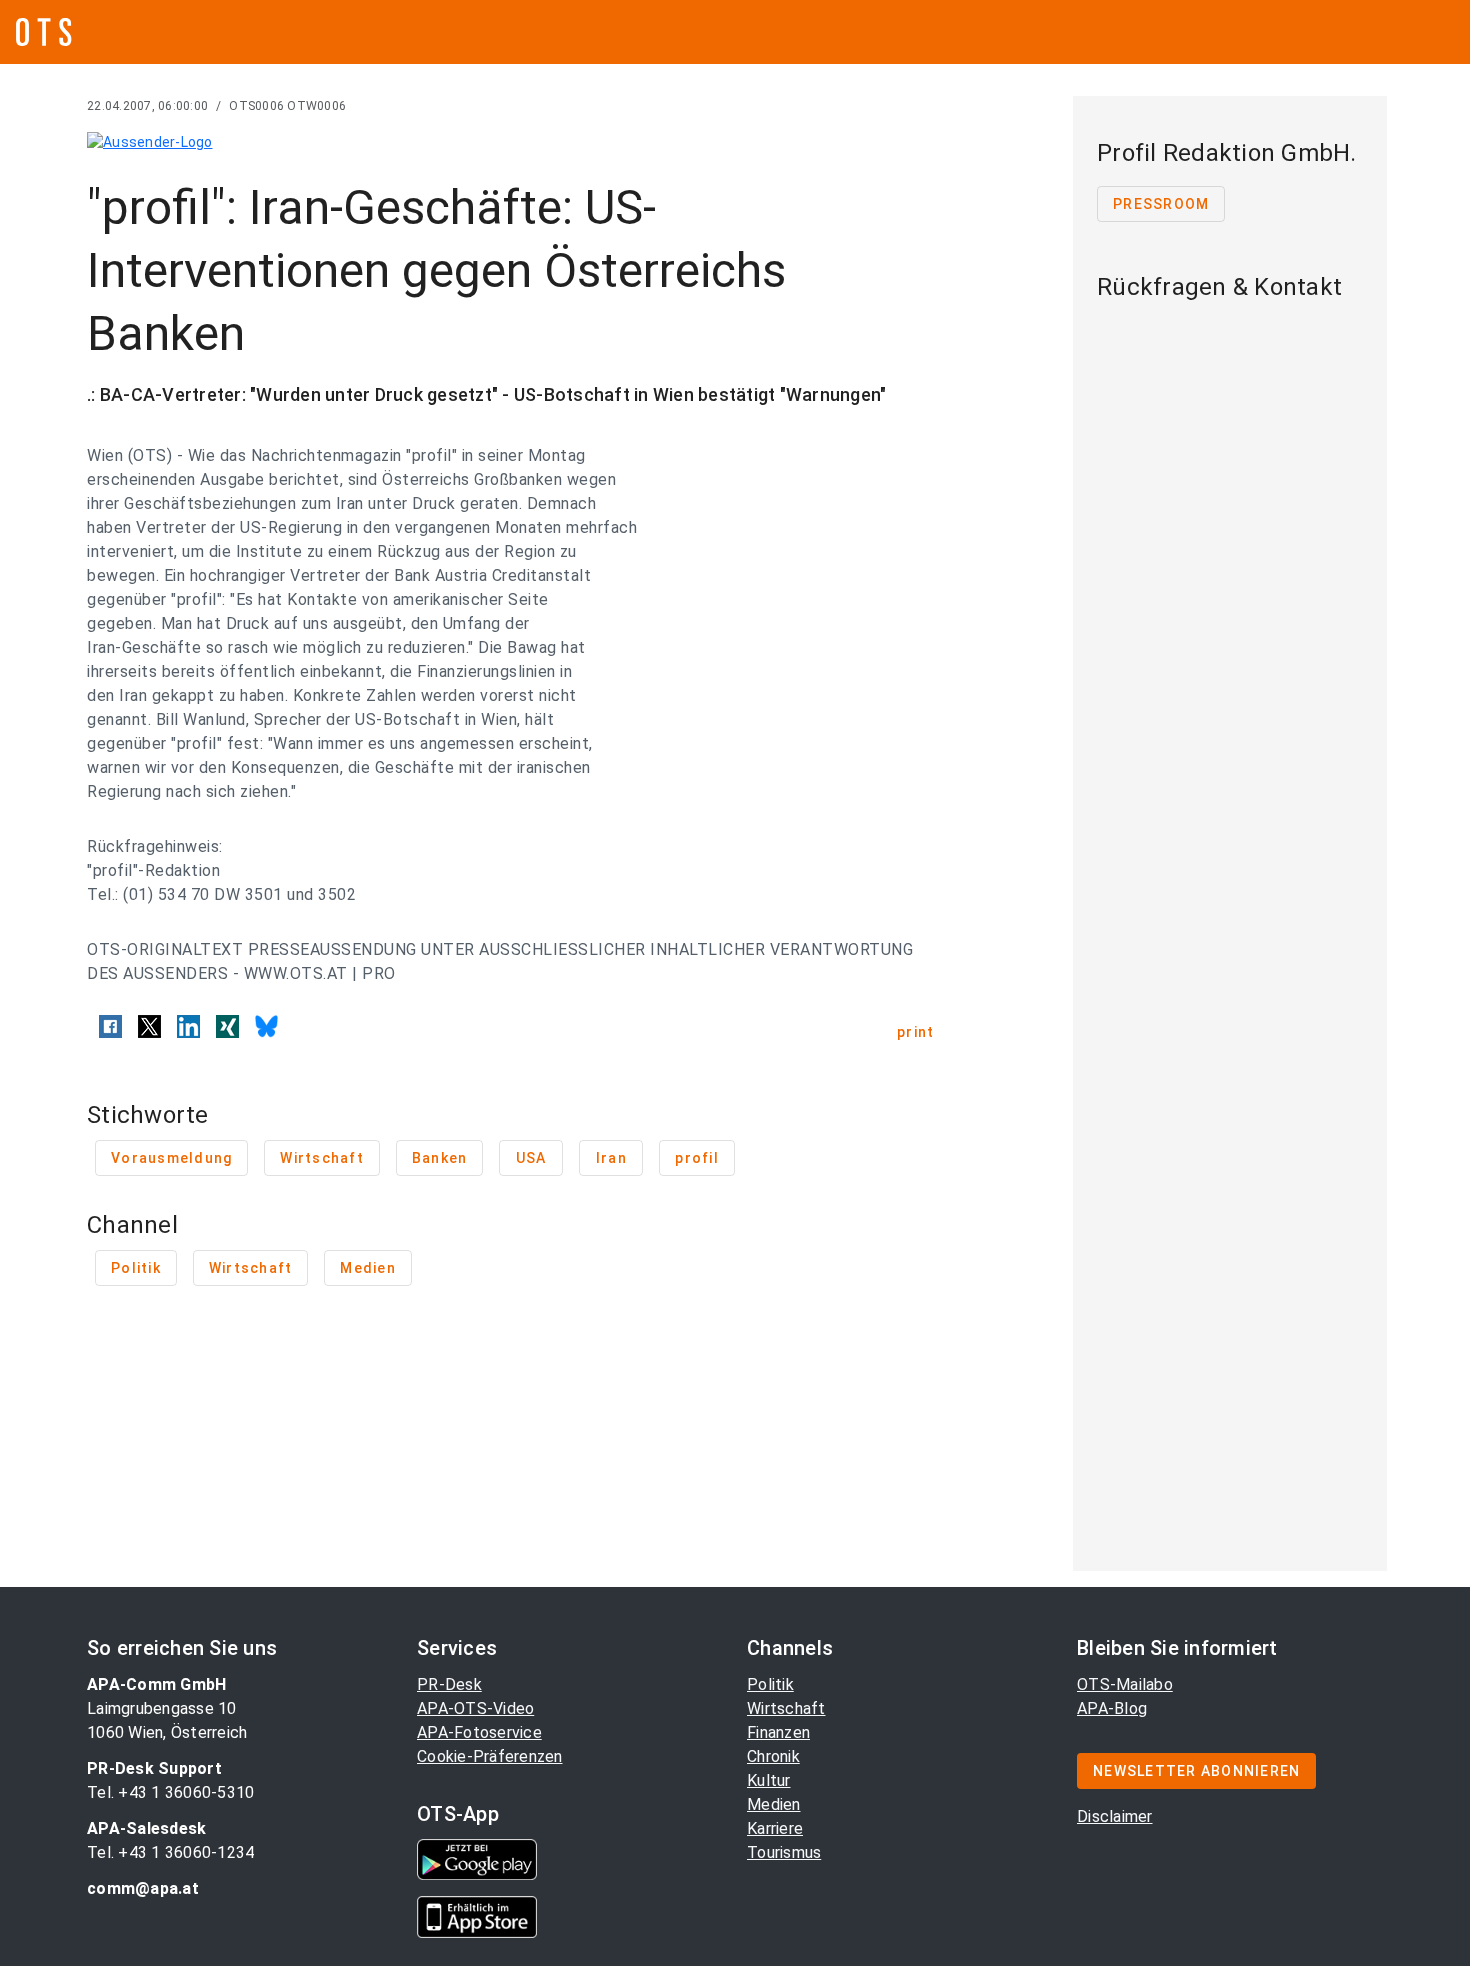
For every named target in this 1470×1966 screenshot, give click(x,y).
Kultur (769, 1780)
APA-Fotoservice (479, 1732)
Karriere (775, 1828)
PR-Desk (449, 1684)
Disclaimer (1115, 1816)
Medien (774, 1804)
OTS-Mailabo (1125, 1684)
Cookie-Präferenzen (490, 1756)
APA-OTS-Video (475, 1708)
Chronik (773, 1756)
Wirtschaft (786, 1708)
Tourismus (784, 1852)
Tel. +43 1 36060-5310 (170, 1792)
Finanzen (778, 1732)
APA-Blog (1112, 1708)
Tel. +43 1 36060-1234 (170, 1852)
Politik (770, 1684)
